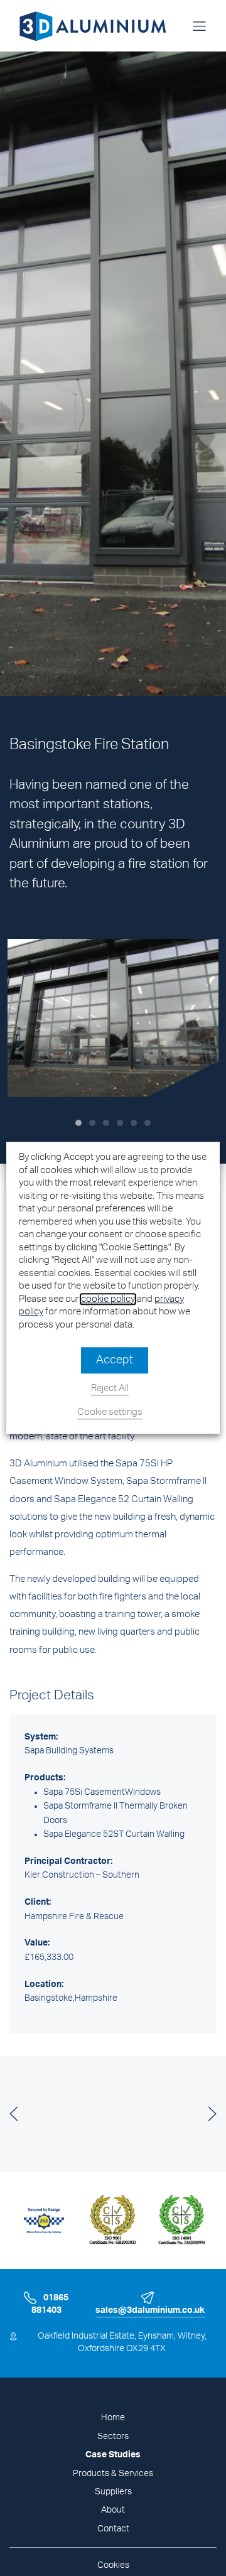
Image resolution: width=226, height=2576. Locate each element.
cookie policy (108, 1299)
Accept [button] (115, 1361)
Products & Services (113, 2474)
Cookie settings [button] (110, 1413)
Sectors (113, 2437)
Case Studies (113, 2455)
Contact (113, 2529)
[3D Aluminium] (88, 26)
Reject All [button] (110, 1389)
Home (113, 2418)
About (113, 2510)
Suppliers (113, 2492)
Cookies (113, 2565)
